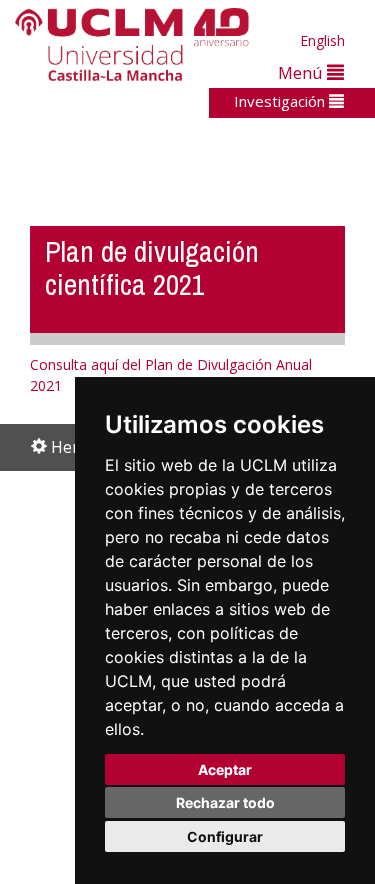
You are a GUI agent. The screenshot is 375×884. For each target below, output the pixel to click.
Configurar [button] (225, 836)
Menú (302, 72)
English (322, 40)
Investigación (281, 101)
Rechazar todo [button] (225, 802)
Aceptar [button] (225, 769)
